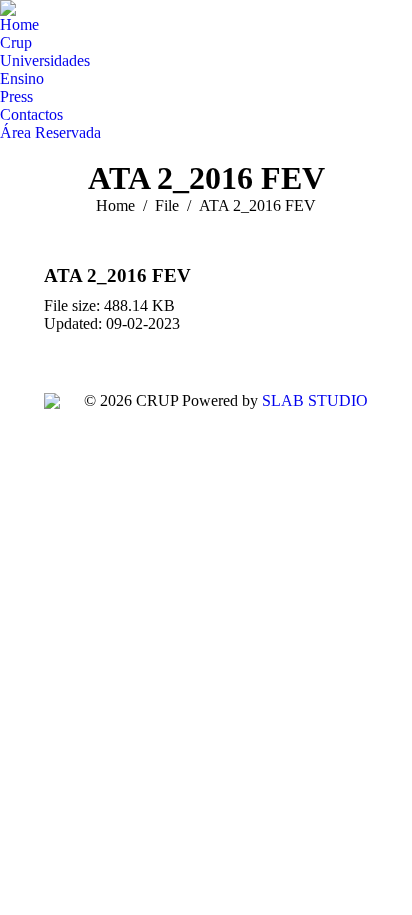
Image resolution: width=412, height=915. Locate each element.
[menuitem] (19, 25)
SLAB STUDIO (315, 400)
